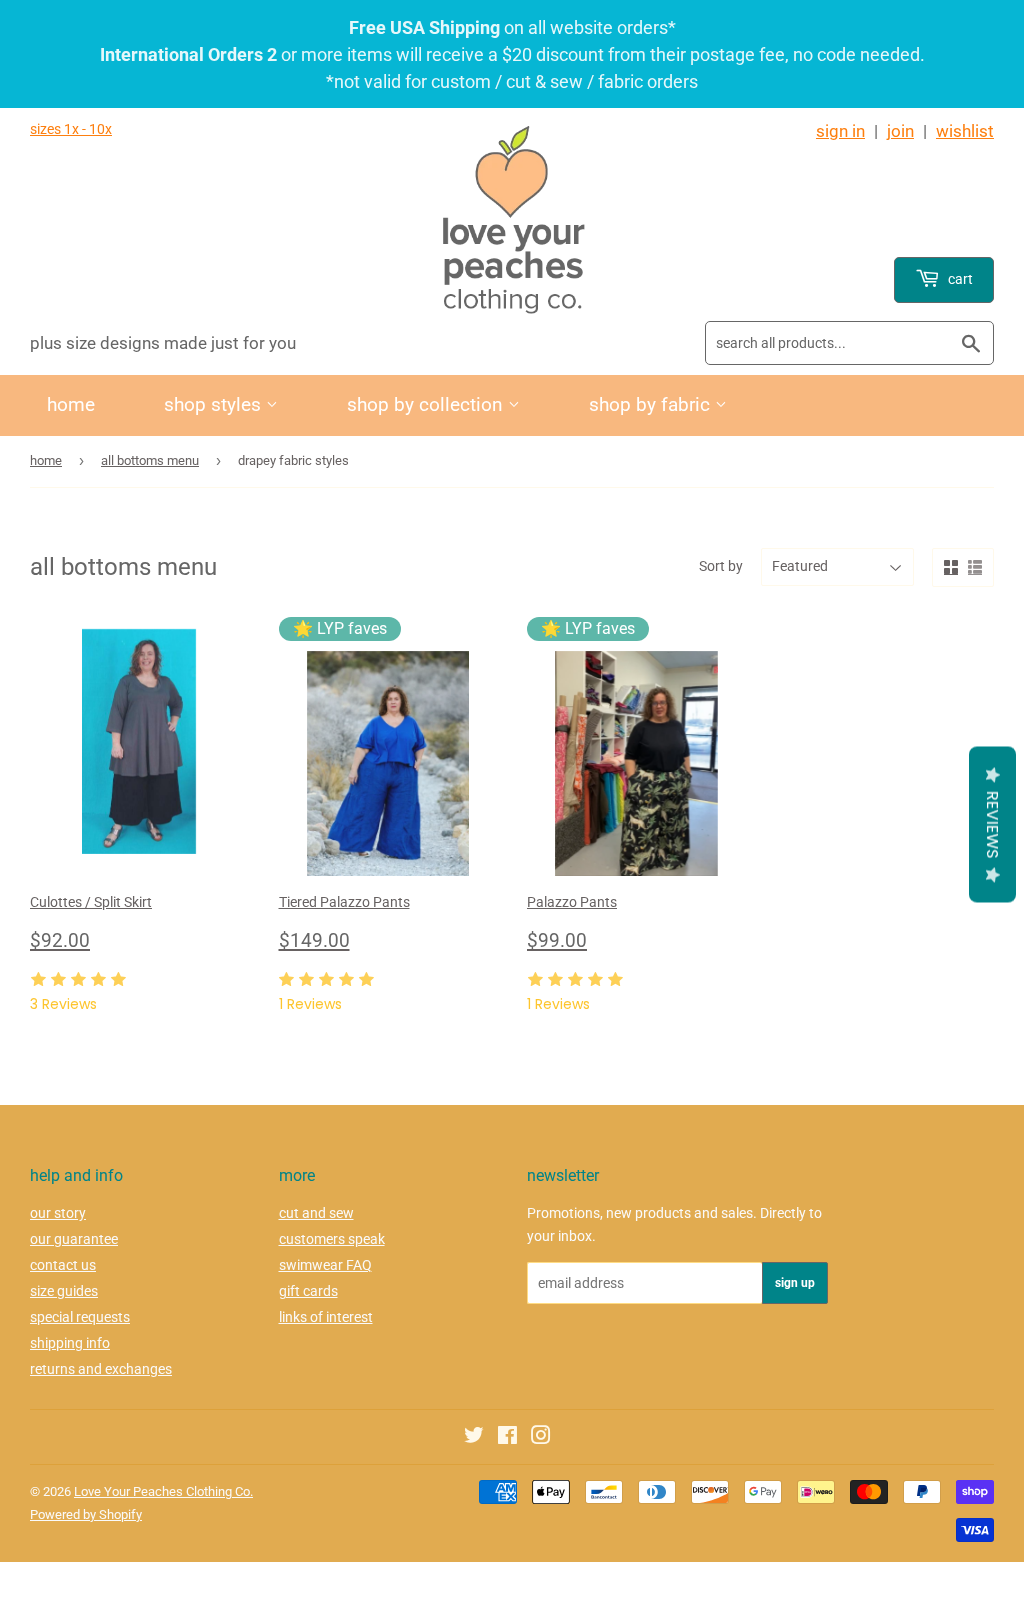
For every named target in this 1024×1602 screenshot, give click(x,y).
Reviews (992, 825)
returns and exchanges (101, 1369)
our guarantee (74, 1239)
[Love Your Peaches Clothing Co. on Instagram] (541, 1438)
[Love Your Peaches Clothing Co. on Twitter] (474, 1438)
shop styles (215, 404)
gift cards (308, 1291)
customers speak (332, 1239)
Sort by (721, 566)
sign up (795, 1283)
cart (959, 279)
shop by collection (427, 404)
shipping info (70, 1343)
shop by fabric (652, 404)
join (900, 131)
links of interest (326, 1317)
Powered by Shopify (86, 1514)
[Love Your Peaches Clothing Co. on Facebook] (507, 1438)
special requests (80, 1317)
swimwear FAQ (325, 1265)
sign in (840, 131)
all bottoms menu (150, 460)
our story (58, 1213)
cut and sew (316, 1213)
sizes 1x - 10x (71, 129)
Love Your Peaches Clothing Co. (163, 1491)
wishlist (965, 131)
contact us (63, 1265)
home (71, 404)
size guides (64, 1291)
